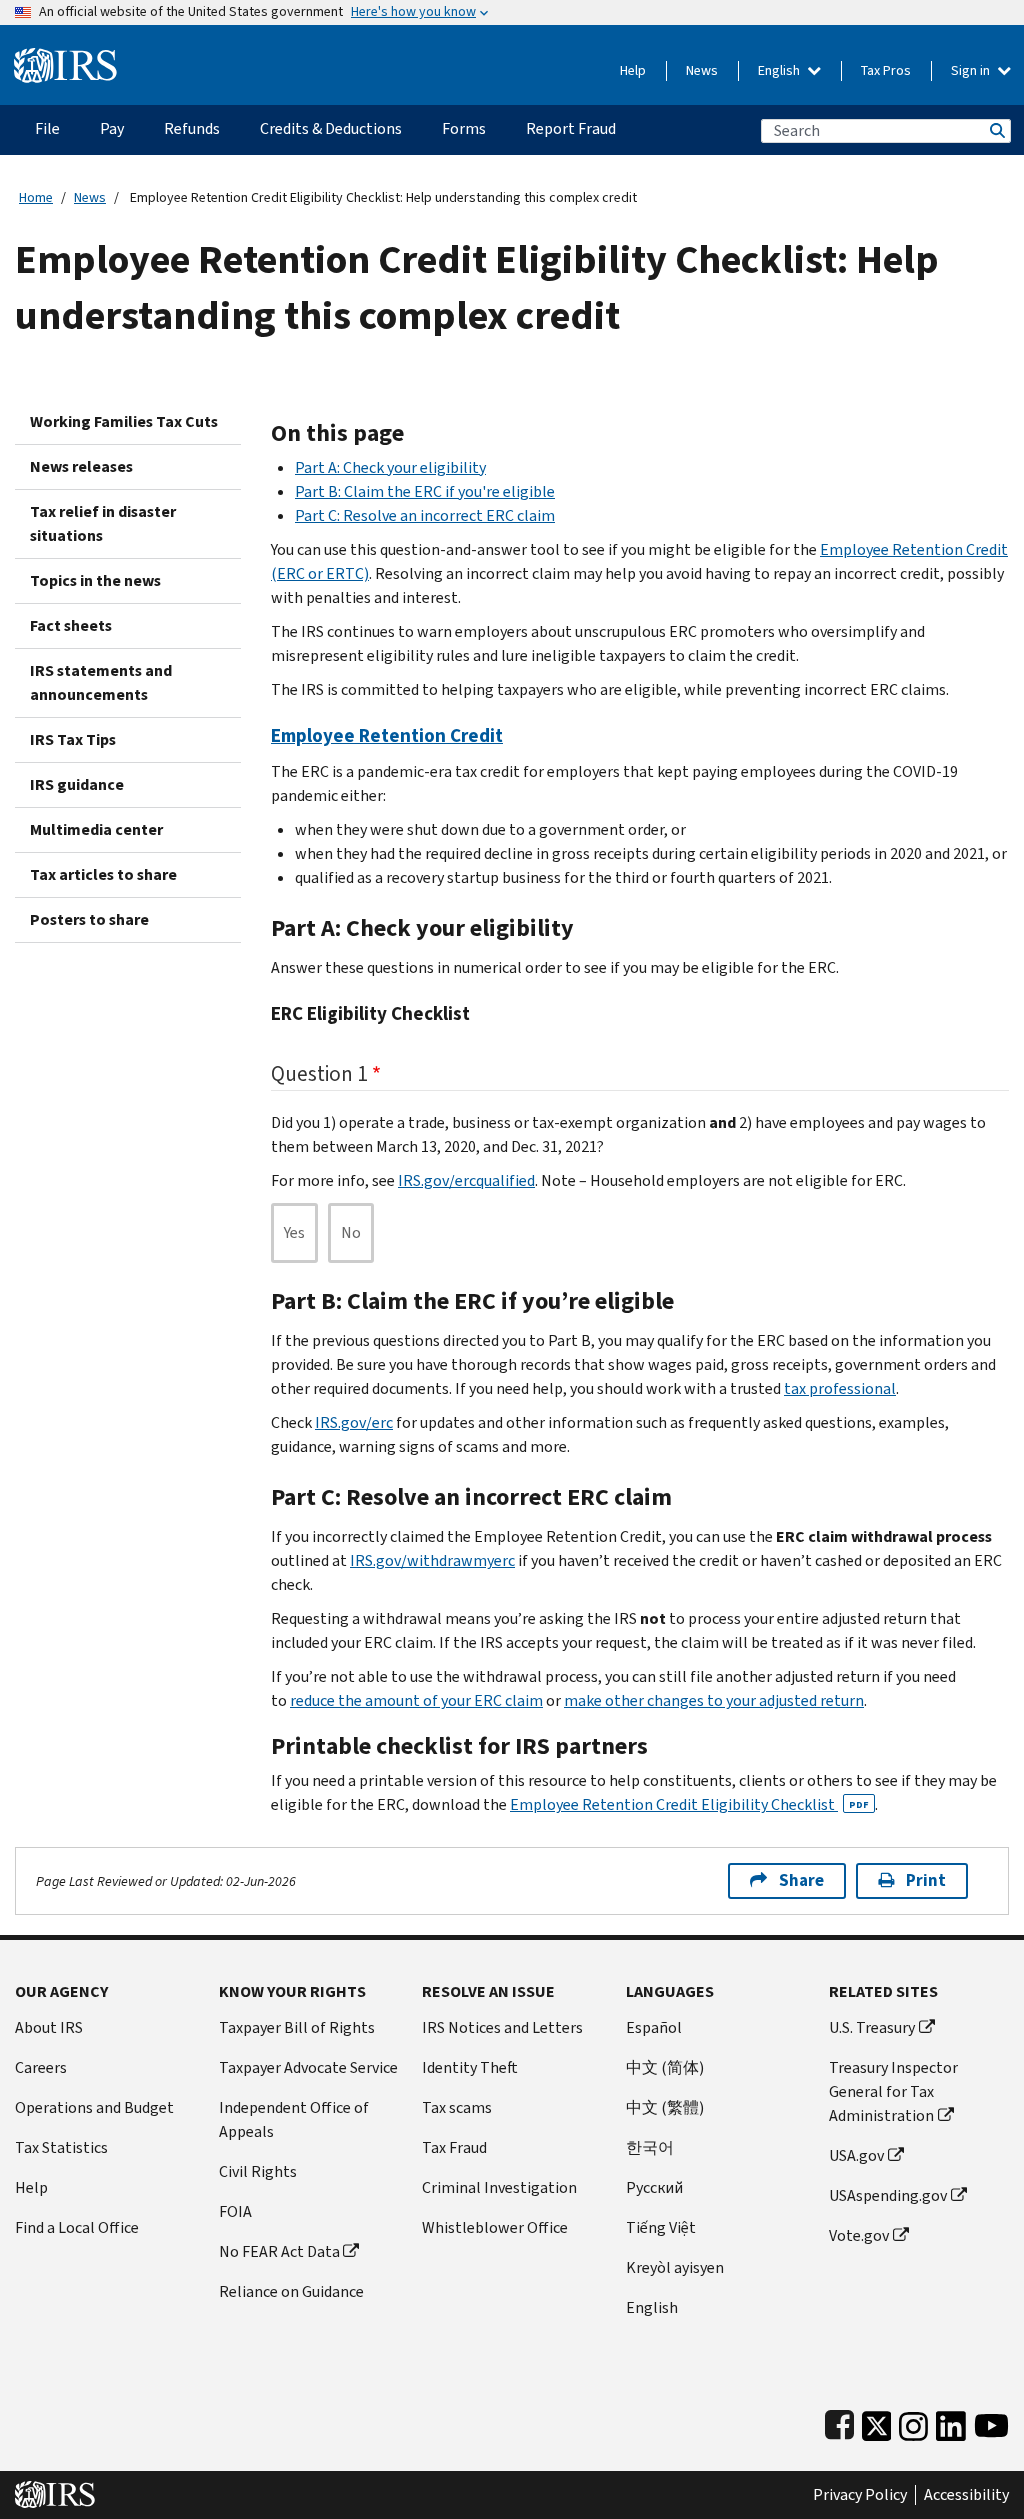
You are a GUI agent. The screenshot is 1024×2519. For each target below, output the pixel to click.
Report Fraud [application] (571, 128)
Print (926, 1880)
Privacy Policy (860, 2495)
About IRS (49, 2027)
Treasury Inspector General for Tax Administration (893, 2091)
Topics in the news (95, 580)
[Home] (65, 57)
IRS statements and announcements (101, 682)
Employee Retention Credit (387, 735)
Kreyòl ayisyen (675, 2267)
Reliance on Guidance (291, 2291)
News (702, 70)
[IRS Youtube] (991, 2421)
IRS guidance (77, 784)
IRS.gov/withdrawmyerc (432, 1560)
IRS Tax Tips (73, 739)
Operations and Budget (94, 2107)
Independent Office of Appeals (294, 2119)
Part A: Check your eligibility (390, 467)
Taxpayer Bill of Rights (297, 2027)
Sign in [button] (972, 70)
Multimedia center (96, 829)
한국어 (650, 2147)
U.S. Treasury (872, 2027)
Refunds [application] (192, 128)
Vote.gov (859, 2235)
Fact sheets (71, 625)
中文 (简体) (665, 2067)
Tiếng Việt (661, 2227)
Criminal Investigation (499, 2187)
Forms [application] (464, 128)
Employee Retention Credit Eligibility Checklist (689, 1804)
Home (36, 197)
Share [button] (801, 1880)
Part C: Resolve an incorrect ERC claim (425, 515)
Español (654, 2027)
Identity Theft (470, 2067)
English (780, 70)
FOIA (235, 2211)
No (351, 1232)
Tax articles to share (103, 874)
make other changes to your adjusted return (714, 1700)
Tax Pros (886, 70)
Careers (41, 2067)
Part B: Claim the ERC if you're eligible (425, 491)
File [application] (47, 128)
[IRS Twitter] (877, 2421)
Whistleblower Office (495, 2227)
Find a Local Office (77, 2227)
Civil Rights (258, 2171)
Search (996, 130)
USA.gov (856, 2155)
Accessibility (966, 2495)
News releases (81, 466)
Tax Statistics (61, 2147)
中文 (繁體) (665, 2107)
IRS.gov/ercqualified (466, 1180)
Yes (294, 1232)
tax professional (840, 1388)
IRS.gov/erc (354, 1422)
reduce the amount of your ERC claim (416, 1700)
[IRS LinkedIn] (951, 2421)
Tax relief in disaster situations (103, 523)
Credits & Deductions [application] (331, 128)
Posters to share (89, 919)
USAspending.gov (888, 2195)
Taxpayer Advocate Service (308, 2067)
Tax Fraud (454, 2147)
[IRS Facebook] (839, 2421)
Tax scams (457, 2107)
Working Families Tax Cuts (124, 421)
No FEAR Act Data (279, 2251)
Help (633, 70)
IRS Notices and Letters (502, 2027)
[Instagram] (913, 2421)
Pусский (654, 2187)
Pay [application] (112, 128)
